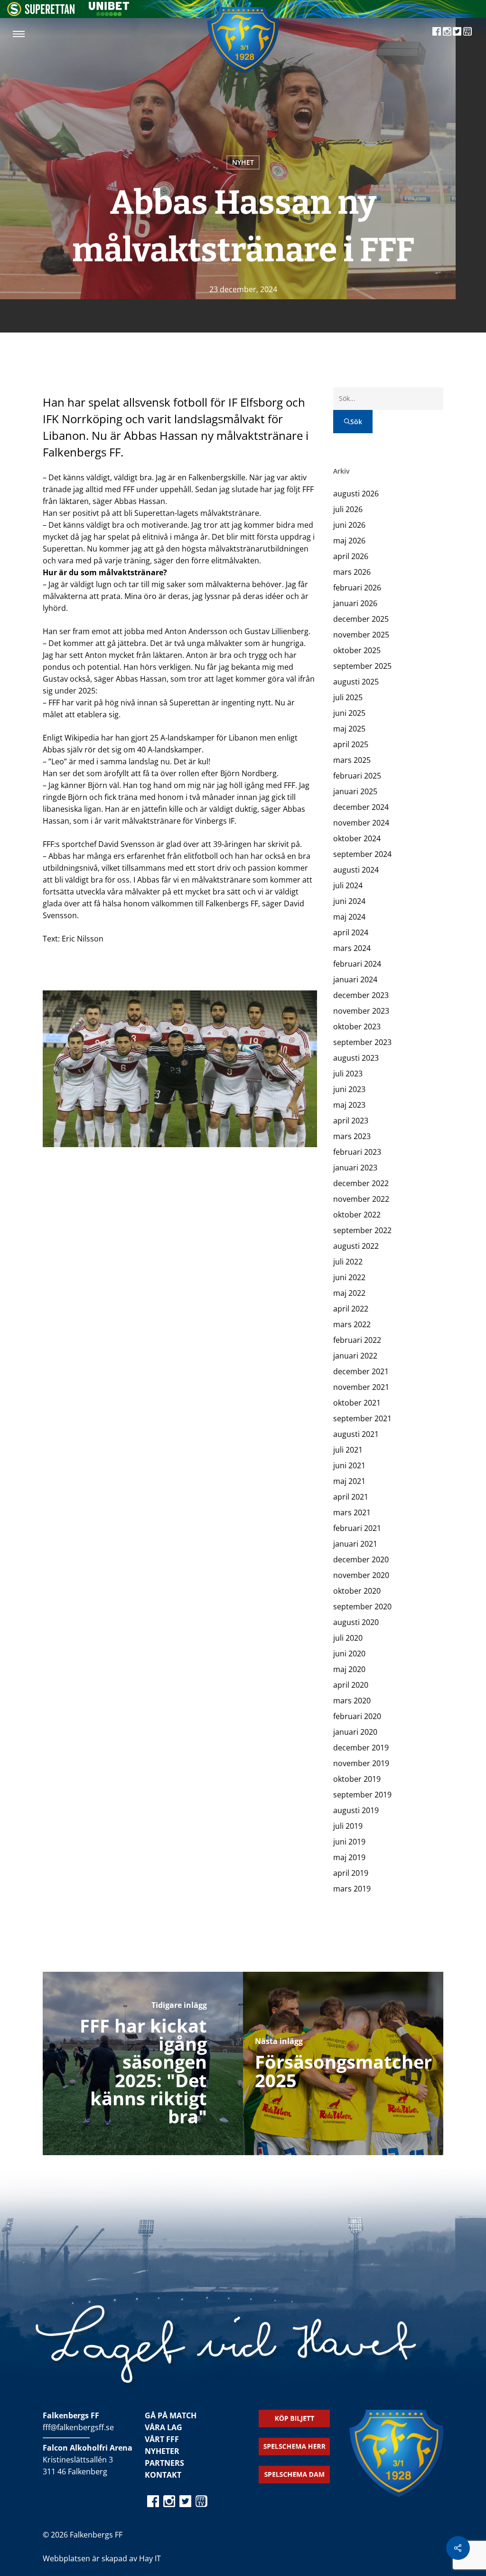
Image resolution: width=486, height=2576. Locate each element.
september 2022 (362, 1230)
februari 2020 (357, 1716)
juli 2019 (348, 1826)
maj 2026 (349, 541)
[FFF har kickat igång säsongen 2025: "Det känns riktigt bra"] (143, 2063)
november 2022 (361, 1199)
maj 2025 (349, 729)
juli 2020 (348, 1638)
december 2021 (361, 1371)
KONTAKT (163, 2475)
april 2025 (351, 744)
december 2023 (361, 995)
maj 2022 (349, 1293)
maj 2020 (349, 1669)
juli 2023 (348, 1074)
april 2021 (351, 1497)
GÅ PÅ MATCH (171, 2415)
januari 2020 (355, 1732)
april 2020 (351, 1685)
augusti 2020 (356, 1622)
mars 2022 (352, 1324)
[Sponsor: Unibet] (109, 13)
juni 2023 (349, 1089)
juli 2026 (348, 509)
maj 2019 (349, 1857)
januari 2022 (355, 1356)
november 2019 (361, 1763)
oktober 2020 (357, 1591)
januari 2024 (355, 979)
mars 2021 (352, 1512)
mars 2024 (352, 948)
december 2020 (361, 1559)
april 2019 (351, 1873)
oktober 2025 (357, 650)
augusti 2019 (356, 1810)
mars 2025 (352, 760)
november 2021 (361, 1387)
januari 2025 (355, 791)
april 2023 (351, 1121)
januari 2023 (355, 1168)
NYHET (243, 162)
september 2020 (362, 1606)
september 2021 (362, 1418)
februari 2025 (357, 776)
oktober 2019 (357, 1779)
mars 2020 (352, 1701)
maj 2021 (349, 1481)
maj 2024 (349, 917)
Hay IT (150, 2558)
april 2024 (351, 932)
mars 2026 (352, 572)
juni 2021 (349, 1465)
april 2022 (351, 1309)
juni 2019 (349, 1842)
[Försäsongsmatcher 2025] (343, 2063)
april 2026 (351, 556)
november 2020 (361, 1575)
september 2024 (362, 854)
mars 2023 (352, 1136)
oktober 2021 (357, 1403)
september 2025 (362, 666)
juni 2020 (349, 1654)
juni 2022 (349, 1277)
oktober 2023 (357, 1027)
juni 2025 (349, 713)
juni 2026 (349, 525)
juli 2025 (348, 697)
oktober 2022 (357, 1215)
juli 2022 (348, 1262)
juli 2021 (348, 1450)
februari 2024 (357, 964)
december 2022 (361, 1183)
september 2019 (362, 1795)
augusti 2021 (356, 1434)
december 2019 (361, 1748)
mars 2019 (352, 1889)
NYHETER (162, 2451)
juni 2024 (349, 901)
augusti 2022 (356, 1246)
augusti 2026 (356, 494)
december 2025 (361, 619)
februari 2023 (357, 1152)
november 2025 (361, 635)
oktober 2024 (357, 838)
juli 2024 (348, 885)
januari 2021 (355, 1544)
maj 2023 (349, 1105)
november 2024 (361, 823)
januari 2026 (355, 603)
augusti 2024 (356, 870)
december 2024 (361, 807)
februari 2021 (357, 1528)
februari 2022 (357, 1340)
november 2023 (361, 1011)
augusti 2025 (356, 682)
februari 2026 (357, 588)
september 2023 (362, 1042)
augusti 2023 (356, 1058)
